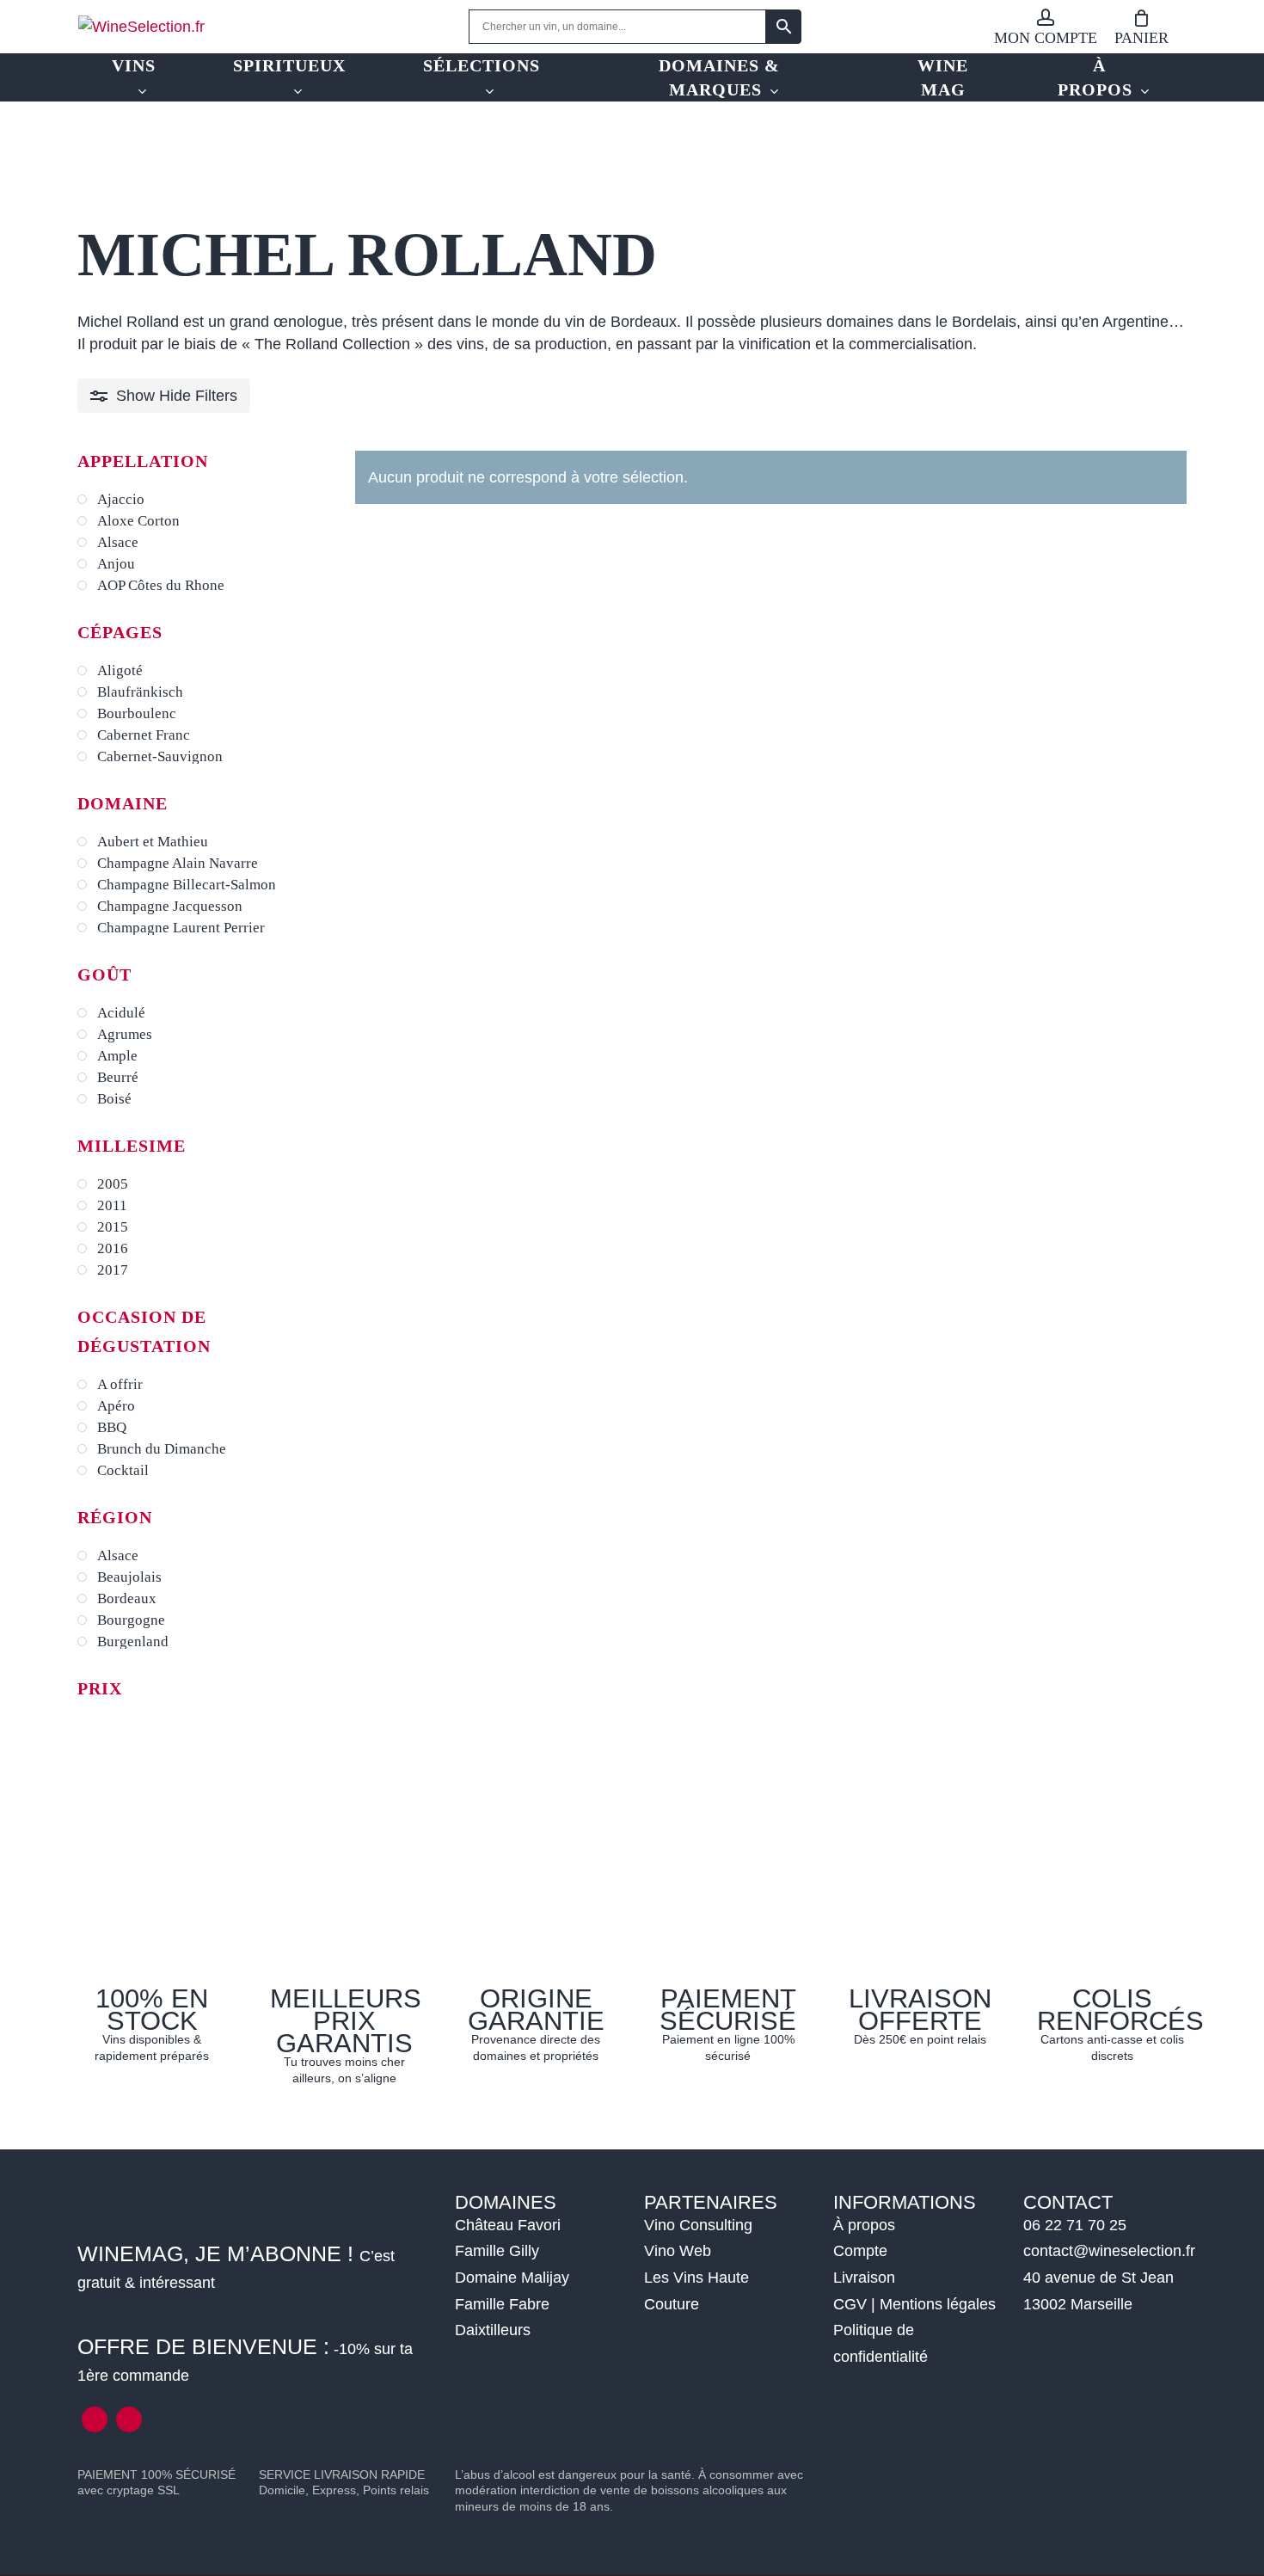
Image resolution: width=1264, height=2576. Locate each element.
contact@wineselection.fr (1109, 2251)
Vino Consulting (698, 2225)
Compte (860, 2251)
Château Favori (508, 2225)
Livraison (864, 2278)
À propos (864, 2225)
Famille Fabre (502, 2304)
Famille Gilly (497, 2251)
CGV (850, 2304)
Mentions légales (938, 2304)
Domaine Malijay (512, 2278)
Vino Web (678, 2251)
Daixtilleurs (493, 2330)
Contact (1068, 2202)
